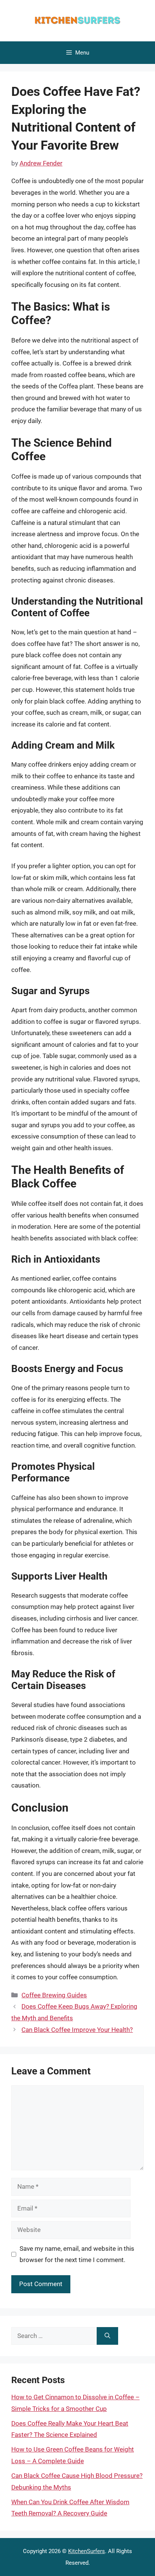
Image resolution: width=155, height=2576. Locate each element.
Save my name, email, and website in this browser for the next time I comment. (77, 2254)
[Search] (107, 2336)
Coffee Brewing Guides (54, 1995)
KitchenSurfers (87, 2551)
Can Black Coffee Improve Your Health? (77, 2030)
